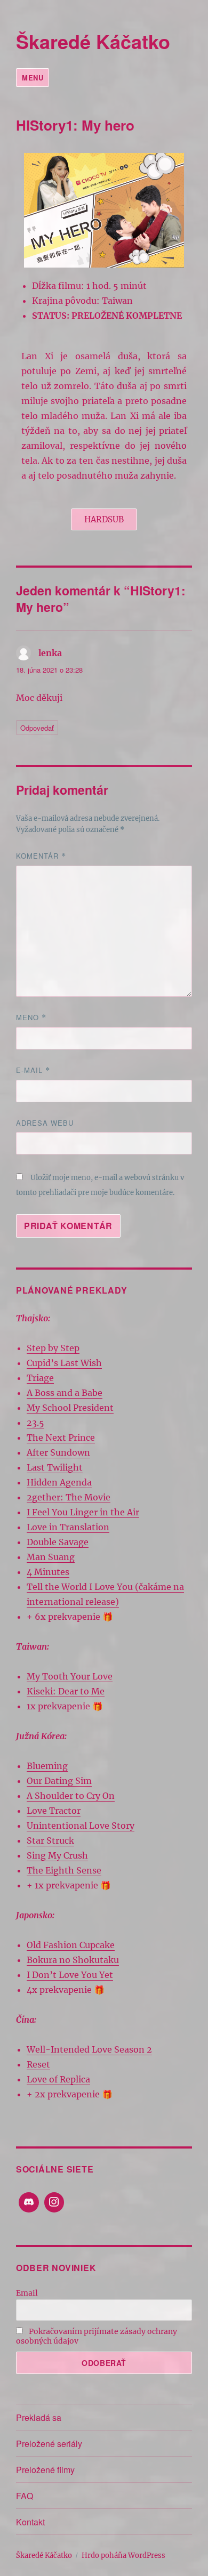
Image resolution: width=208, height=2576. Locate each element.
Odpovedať (37, 728)
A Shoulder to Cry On (71, 1796)
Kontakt (30, 2522)
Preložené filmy (45, 2470)
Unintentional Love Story (81, 1826)
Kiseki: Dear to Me (66, 1691)
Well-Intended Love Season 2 (89, 2049)
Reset (38, 2064)
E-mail (33, 1070)
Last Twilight (55, 1467)
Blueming (47, 1766)
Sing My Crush (57, 1855)
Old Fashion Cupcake (71, 1945)
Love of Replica (58, 2079)
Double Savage (58, 1542)
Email (27, 2293)
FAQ (25, 2496)
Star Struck (50, 1840)
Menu (33, 78)
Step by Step (53, 1348)
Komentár (41, 856)
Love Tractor (54, 1811)
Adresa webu (45, 1123)
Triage (40, 1378)
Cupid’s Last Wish (64, 1363)
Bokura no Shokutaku (73, 1960)
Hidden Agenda (59, 1482)
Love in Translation (68, 1527)
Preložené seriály (49, 2444)
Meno (31, 1017)
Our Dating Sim (59, 1781)
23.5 (35, 1423)
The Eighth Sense (64, 1870)
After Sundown (58, 1452)
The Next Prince (61, 1438)
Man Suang (51, 1557)
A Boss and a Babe (65, 1393)
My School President (70, 1408)
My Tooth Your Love (70, 1676)
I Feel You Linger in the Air (83, 1512)
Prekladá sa (39, 2417)
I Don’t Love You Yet (70, 1975)
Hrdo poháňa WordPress (123, 2555)
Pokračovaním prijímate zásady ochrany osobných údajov (97, 2336)
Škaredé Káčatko (93, 41)
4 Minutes (48, 1572)
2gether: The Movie (69, 1497)
